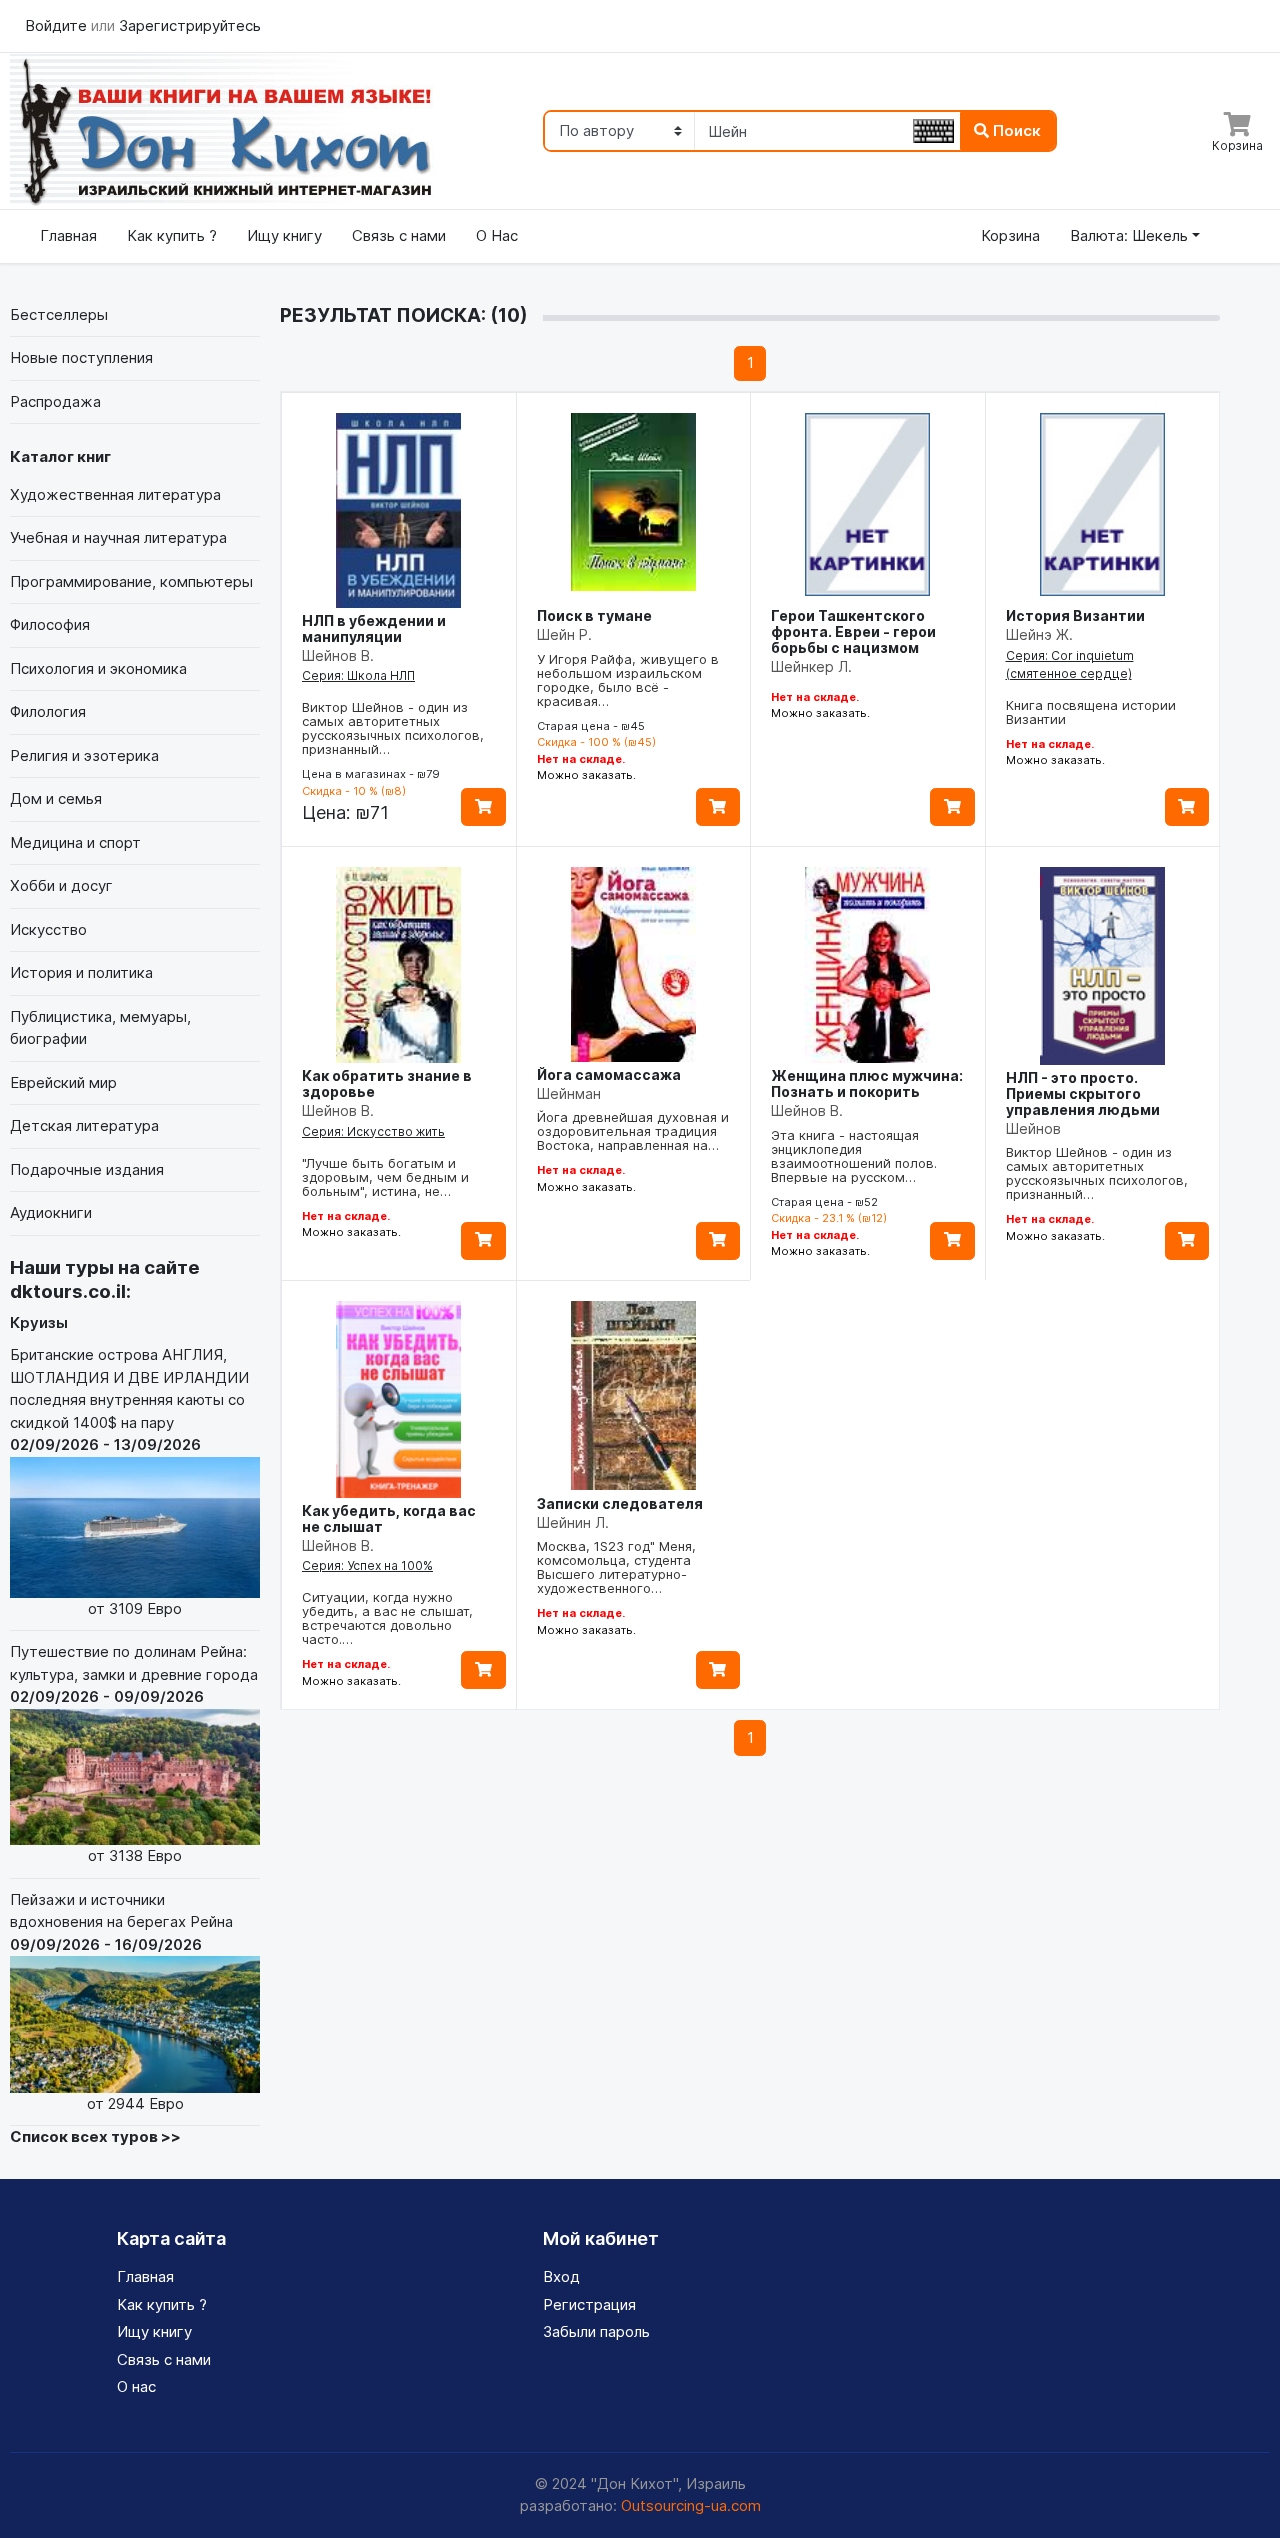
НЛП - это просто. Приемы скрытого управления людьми (1083, 1093)
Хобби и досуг (61, 885)
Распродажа (55, 401)
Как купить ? (172, 235)
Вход (561, 2276)
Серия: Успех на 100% (367, 1565)
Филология (48, 711)
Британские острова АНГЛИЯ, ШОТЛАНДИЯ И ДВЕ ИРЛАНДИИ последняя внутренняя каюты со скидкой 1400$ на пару (129, 1481)
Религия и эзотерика (84, 755)
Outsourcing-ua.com (691, 2505)
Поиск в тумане (594, 615)
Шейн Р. (564, 634)
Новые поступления (81, 357)
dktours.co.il (68, 1291)
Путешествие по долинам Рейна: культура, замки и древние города (134, 1753)
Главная (68, 235)
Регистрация (589, 2304)
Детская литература (84, 1125)
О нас (136, 2386)
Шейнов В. (338, 655)
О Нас (497, 235)
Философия (50, 624)
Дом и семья (56, 798)
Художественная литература (115, 494)
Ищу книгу (284, 235)
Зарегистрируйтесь (190, 25)
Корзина (1010, 235)
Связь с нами (399, 235)
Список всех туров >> (95, 2136)
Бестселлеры (59, 314)
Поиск (1015, 130)
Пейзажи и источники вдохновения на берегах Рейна (121, 2001)
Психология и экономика (98, 668)
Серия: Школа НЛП (358, 675)
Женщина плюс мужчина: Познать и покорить (867, 1083)
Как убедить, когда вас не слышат (389, 1518)
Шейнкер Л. (811, 666)
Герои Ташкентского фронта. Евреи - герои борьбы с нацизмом (853, 631)
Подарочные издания (87, 1169)
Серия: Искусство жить (373, 1131)
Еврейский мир (63, 1082)
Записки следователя (620, 1503)
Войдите (58, 25)
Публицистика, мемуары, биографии (100, 1028)
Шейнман (569, 1093)
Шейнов (1033, 1128)
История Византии (1075, 615)
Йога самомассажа (609, 1074)
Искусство (48, 929)
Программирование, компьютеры (131, 581)
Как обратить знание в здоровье (387, 1083)
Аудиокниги (51, 1212)
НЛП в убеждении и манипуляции (374, 628)
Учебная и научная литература (118, 537)
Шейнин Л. (573, 1522)
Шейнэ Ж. (1039, 634)
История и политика (81, 972)
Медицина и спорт (75, 842)
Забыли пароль (596, 2331)
